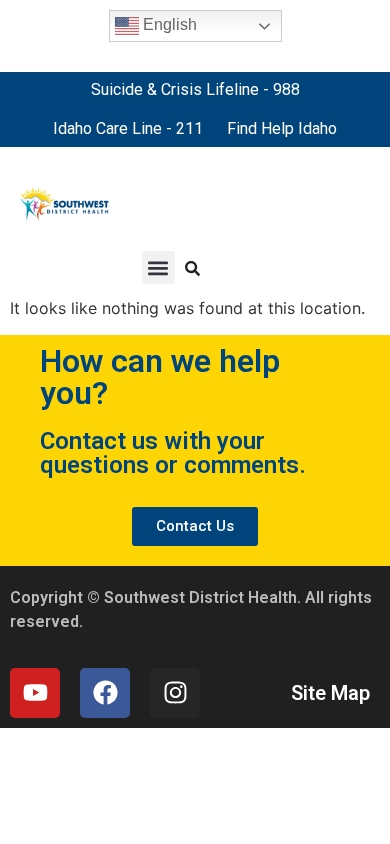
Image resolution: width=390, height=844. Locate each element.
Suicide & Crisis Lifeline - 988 (195, 89)
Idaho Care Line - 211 (128, 128)
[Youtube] (35, 693)
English (168, 24)
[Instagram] (175, 693)
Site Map (330, 693)
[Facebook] (105, 693)
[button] (158, 267)
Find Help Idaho (282, 128)
